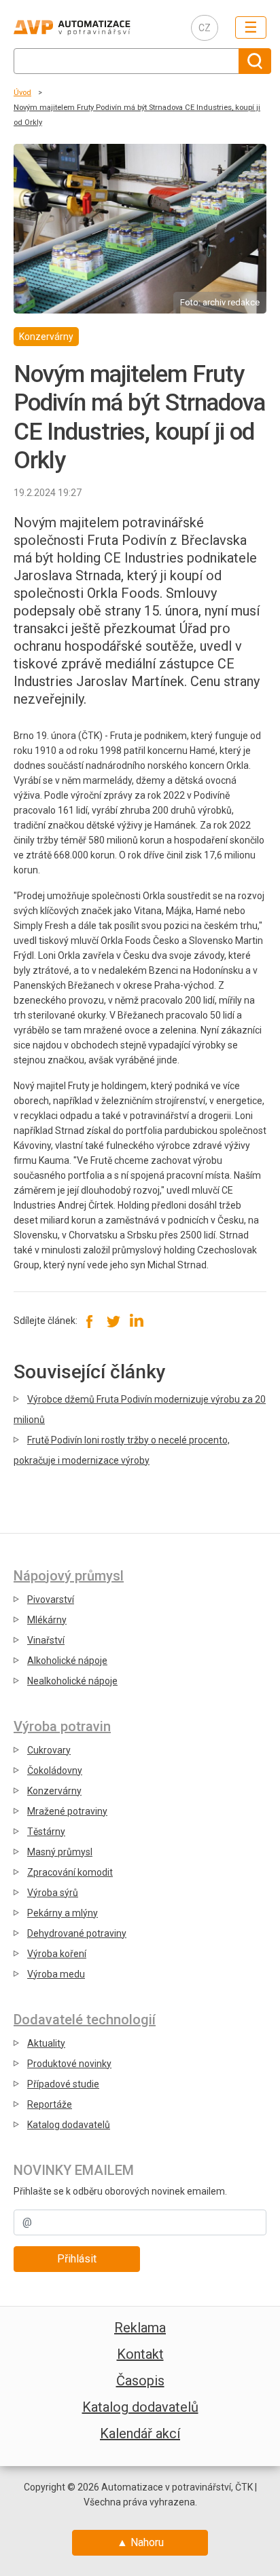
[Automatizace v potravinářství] (92, 27)
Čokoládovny (55, 1770)
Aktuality (46, 2043)
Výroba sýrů (53, 1893)
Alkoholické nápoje (67, 1661)
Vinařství (46, 1640)
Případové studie (63, 2084)
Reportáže (50, 2104)
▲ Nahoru (140, 2542)
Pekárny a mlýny (63, 1913)
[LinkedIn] (136, 1321)
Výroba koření (57, 1954)
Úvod (22, 93)
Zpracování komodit (70, 1872)
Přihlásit (77, 2259)
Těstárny (46, 1832)
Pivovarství (51, 1599)
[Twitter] (113, 1321)
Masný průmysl (60, 1852)
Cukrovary (49, 1750)
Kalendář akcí (140, 2433)
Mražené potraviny (67, 1811)
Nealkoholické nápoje (72, 1681)
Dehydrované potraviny (77, 1933)
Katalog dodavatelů (69, 2125)
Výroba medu (56, 1974)
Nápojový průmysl (69, 1576)
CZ (205, 28)
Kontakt (140, 2354)
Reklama (140, 2328)
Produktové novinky (69, 2064)
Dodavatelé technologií (85, 2020)
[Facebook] (90, 1321)
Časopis (140, 2381)
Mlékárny (47, 1620)
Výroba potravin (62, 1726)
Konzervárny (54, 1791)
